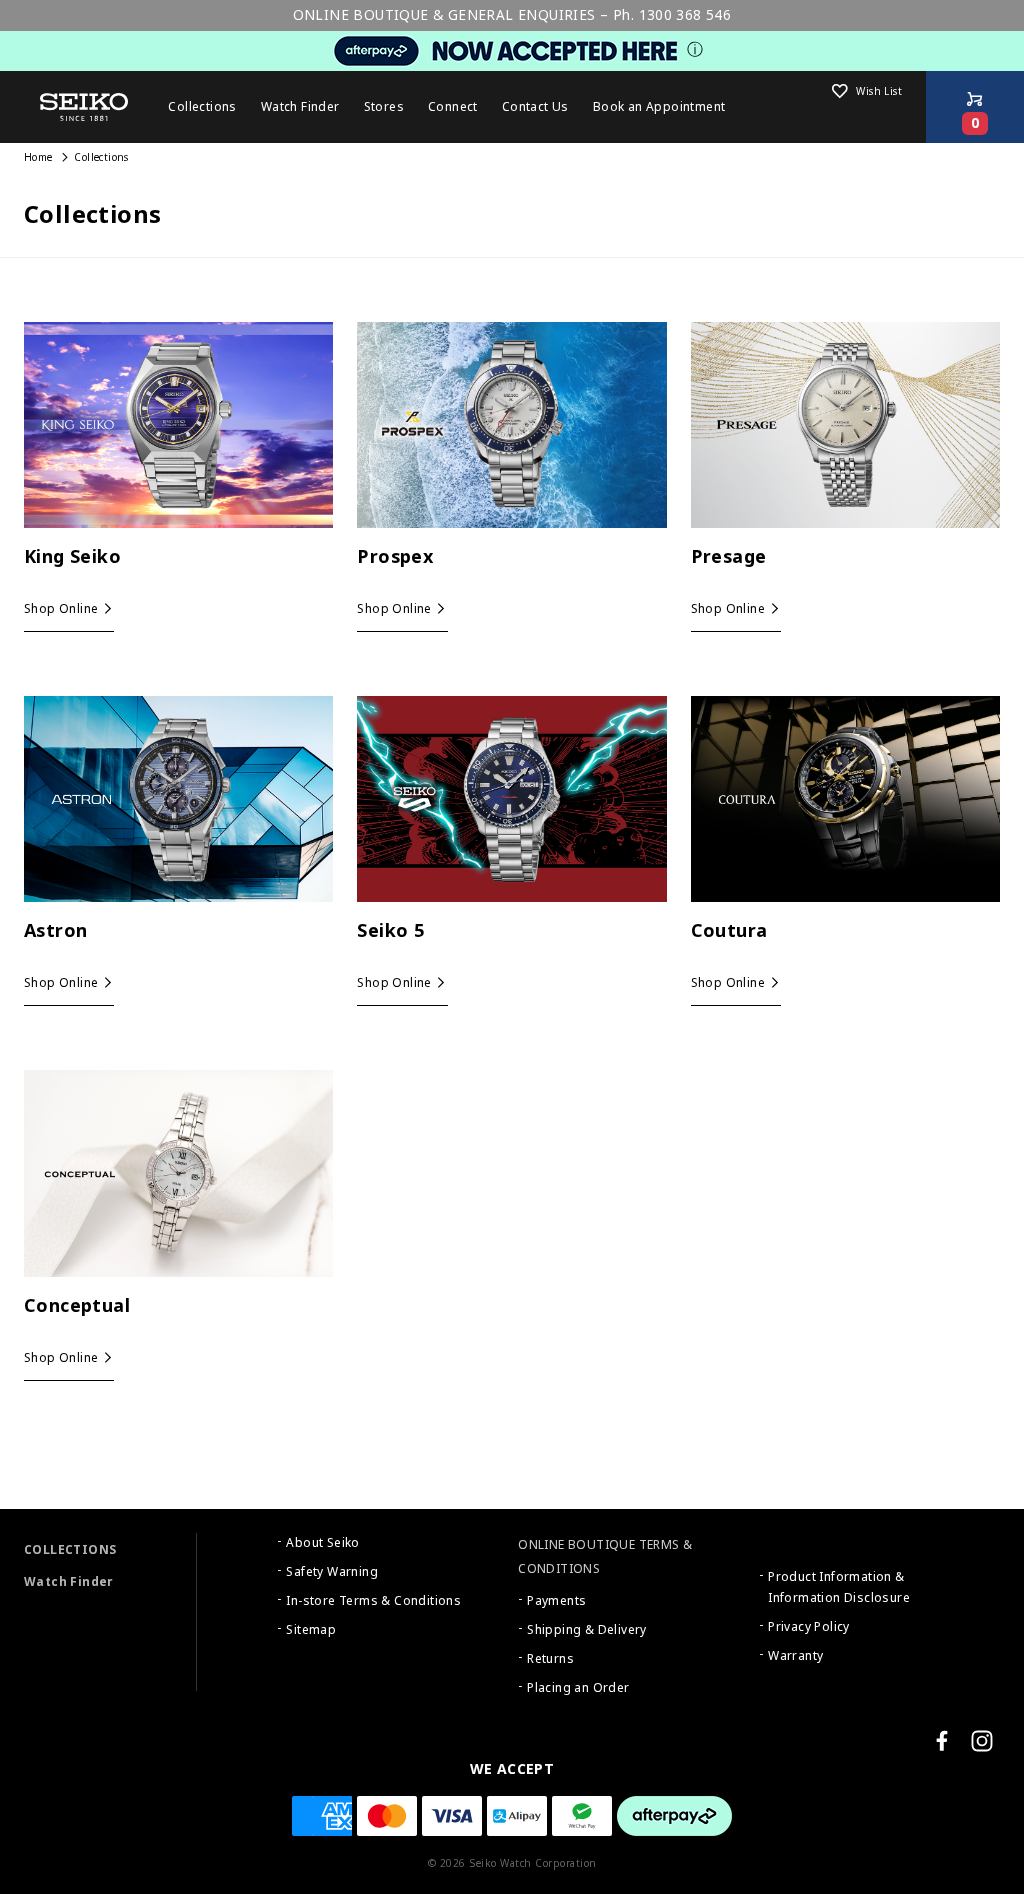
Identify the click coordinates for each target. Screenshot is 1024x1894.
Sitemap (311, 1630)
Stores (384, 107)
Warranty (795, 1656)
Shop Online (61, 609)
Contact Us (535, 107)
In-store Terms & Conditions (373, 1601)
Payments (556, 1601)
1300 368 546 (685, 15)
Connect (453, 107)
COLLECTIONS (70, 1550)
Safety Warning (332, 1572)
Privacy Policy (809, 1627)
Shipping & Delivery (587, 1630)
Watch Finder (69, 1582)
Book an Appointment (659, 107)
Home (38, 157)
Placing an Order (578, 1688)
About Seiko (322, 1543)
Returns (550, 1659)
